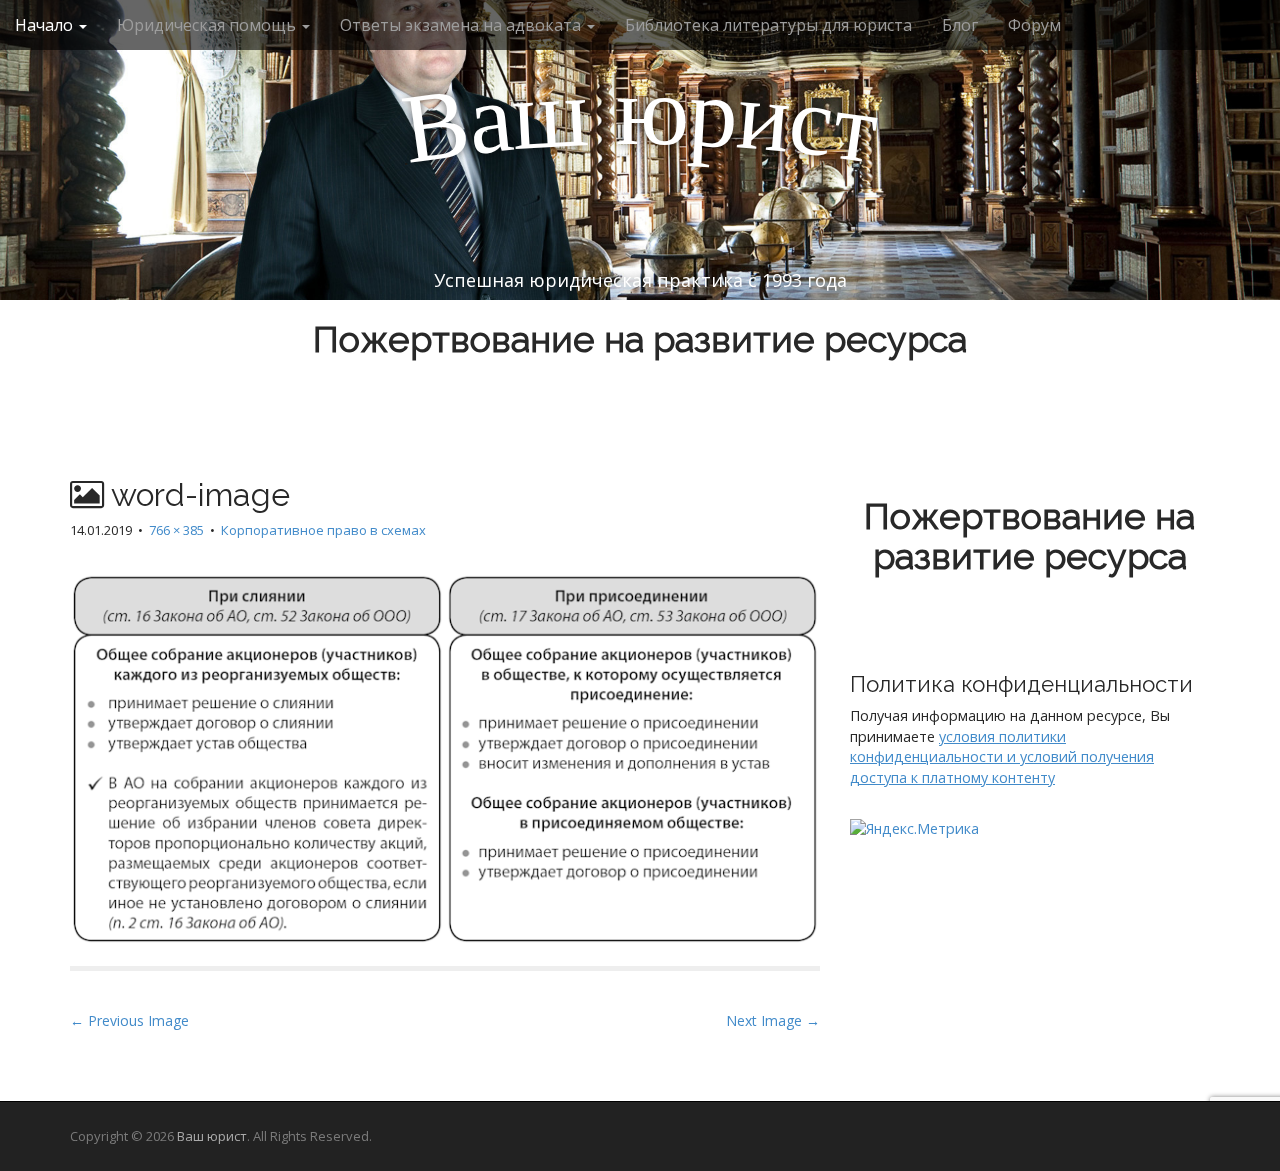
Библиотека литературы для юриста (768, 25)
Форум (1034, 25)
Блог (960, 25)
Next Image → (773, 1020)
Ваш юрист (212, 1136)
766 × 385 (176, 530)
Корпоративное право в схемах (323, 530)
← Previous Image (129, 1020)
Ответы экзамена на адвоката (462, 25)
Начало (46, 25)
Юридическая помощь (208, 25)
